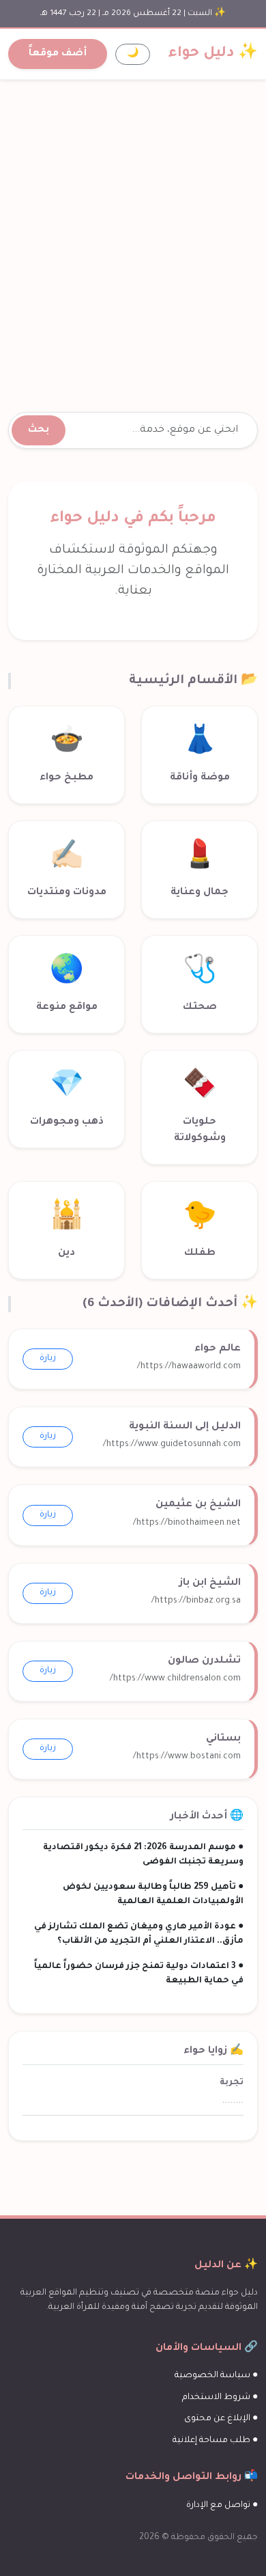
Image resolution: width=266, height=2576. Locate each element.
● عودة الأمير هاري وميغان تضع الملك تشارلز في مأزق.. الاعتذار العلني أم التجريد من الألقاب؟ (139, 1934)
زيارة (48, 1359)
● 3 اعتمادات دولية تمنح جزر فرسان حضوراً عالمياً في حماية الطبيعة (139, 1974)
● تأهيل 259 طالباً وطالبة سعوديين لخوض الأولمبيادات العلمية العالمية (153, 1895)
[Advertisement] (133, 230)
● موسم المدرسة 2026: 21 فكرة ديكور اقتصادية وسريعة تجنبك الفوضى (143, 1855)
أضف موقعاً (58, 54)
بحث (39, 430)
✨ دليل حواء (213, 54)
